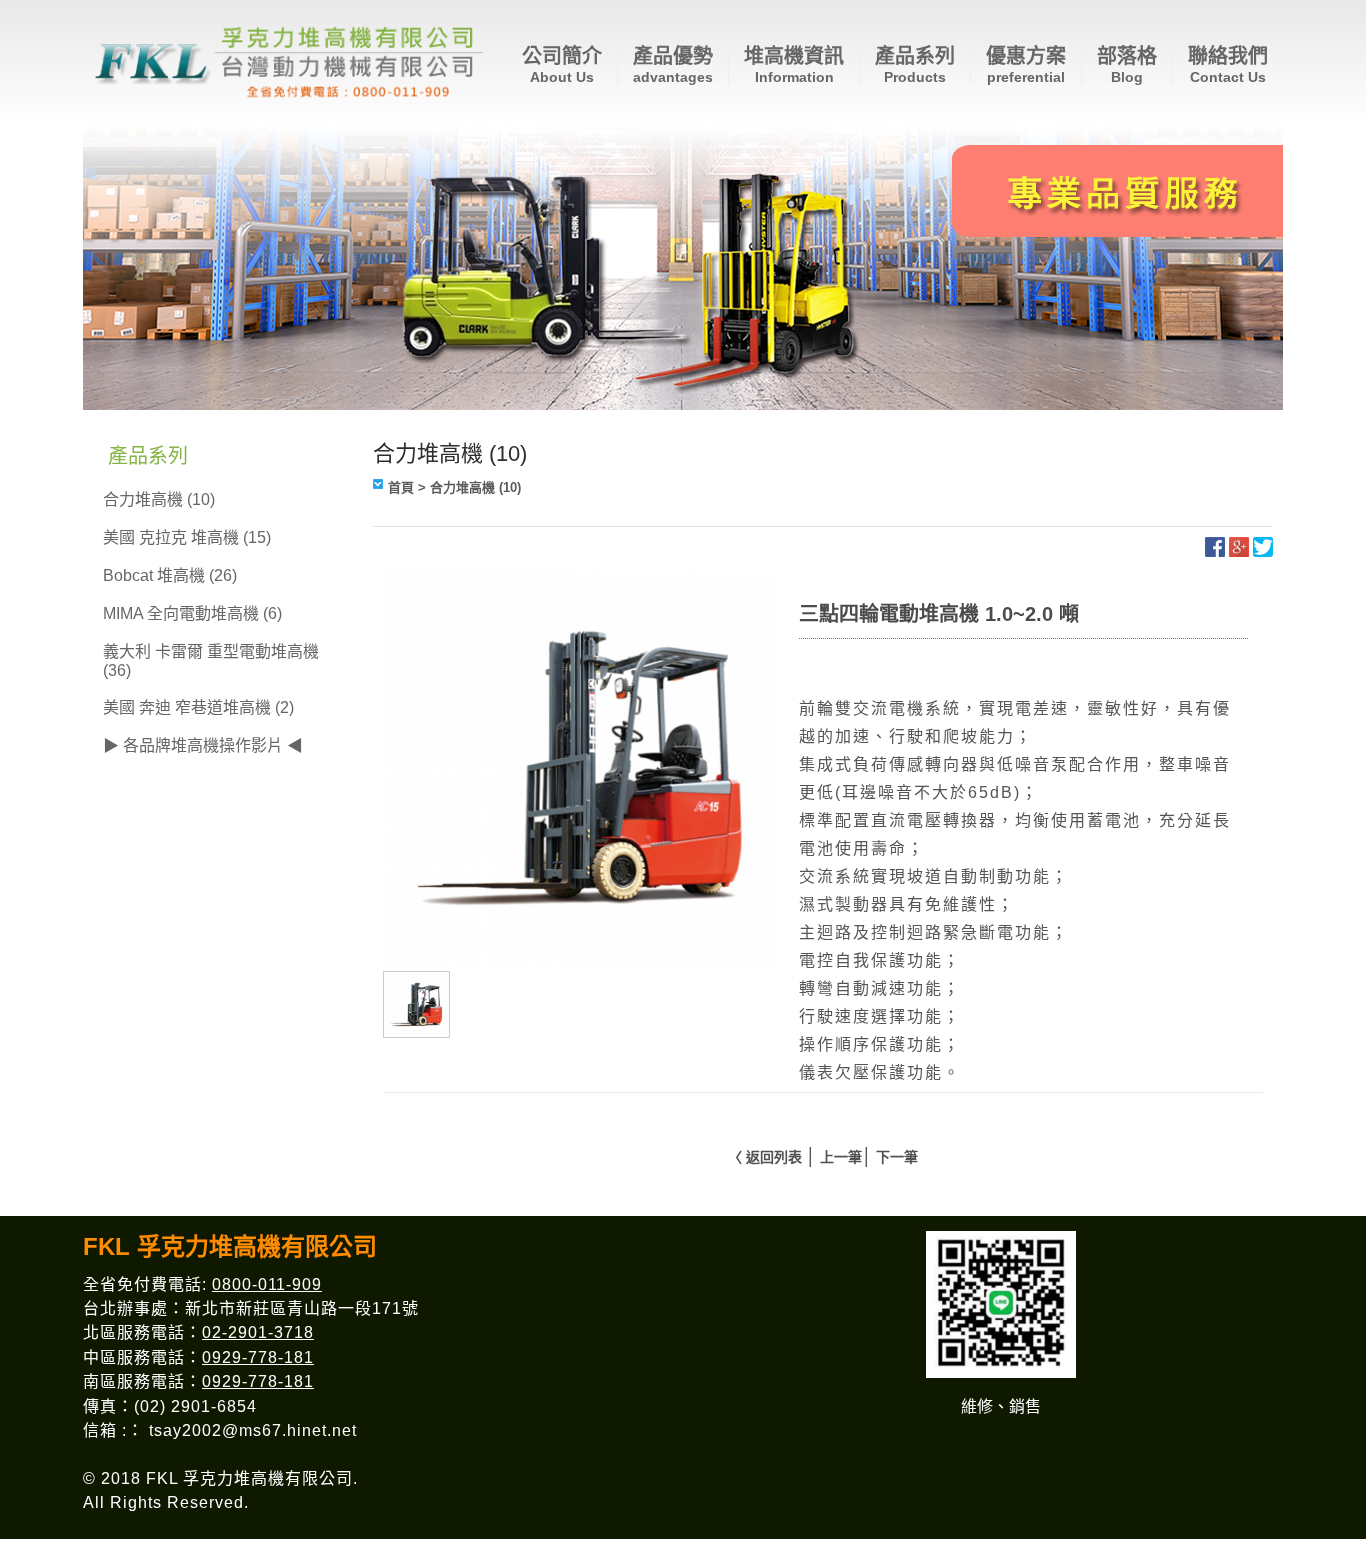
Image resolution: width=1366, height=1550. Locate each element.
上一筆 (841, 1157)
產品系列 (915, 65)
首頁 (401, 487)
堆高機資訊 (794, 65)
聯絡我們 (1228, 65)
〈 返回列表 (765, 1157)
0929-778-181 (258, 1357)
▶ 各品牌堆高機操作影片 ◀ (203, 745)
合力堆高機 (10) (159, 499)
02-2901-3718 (258, 1332)
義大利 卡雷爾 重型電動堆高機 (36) (211, 661)
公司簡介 (562, 65)
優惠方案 (1026, 65)
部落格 (1127, 65)
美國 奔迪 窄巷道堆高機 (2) (198, 707)
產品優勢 (673, 65)
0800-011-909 (267, 1284)
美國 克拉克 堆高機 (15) (187, 537)
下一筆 (897, 1157)
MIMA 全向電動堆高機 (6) (192, 613)
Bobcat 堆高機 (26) (170, 575)
